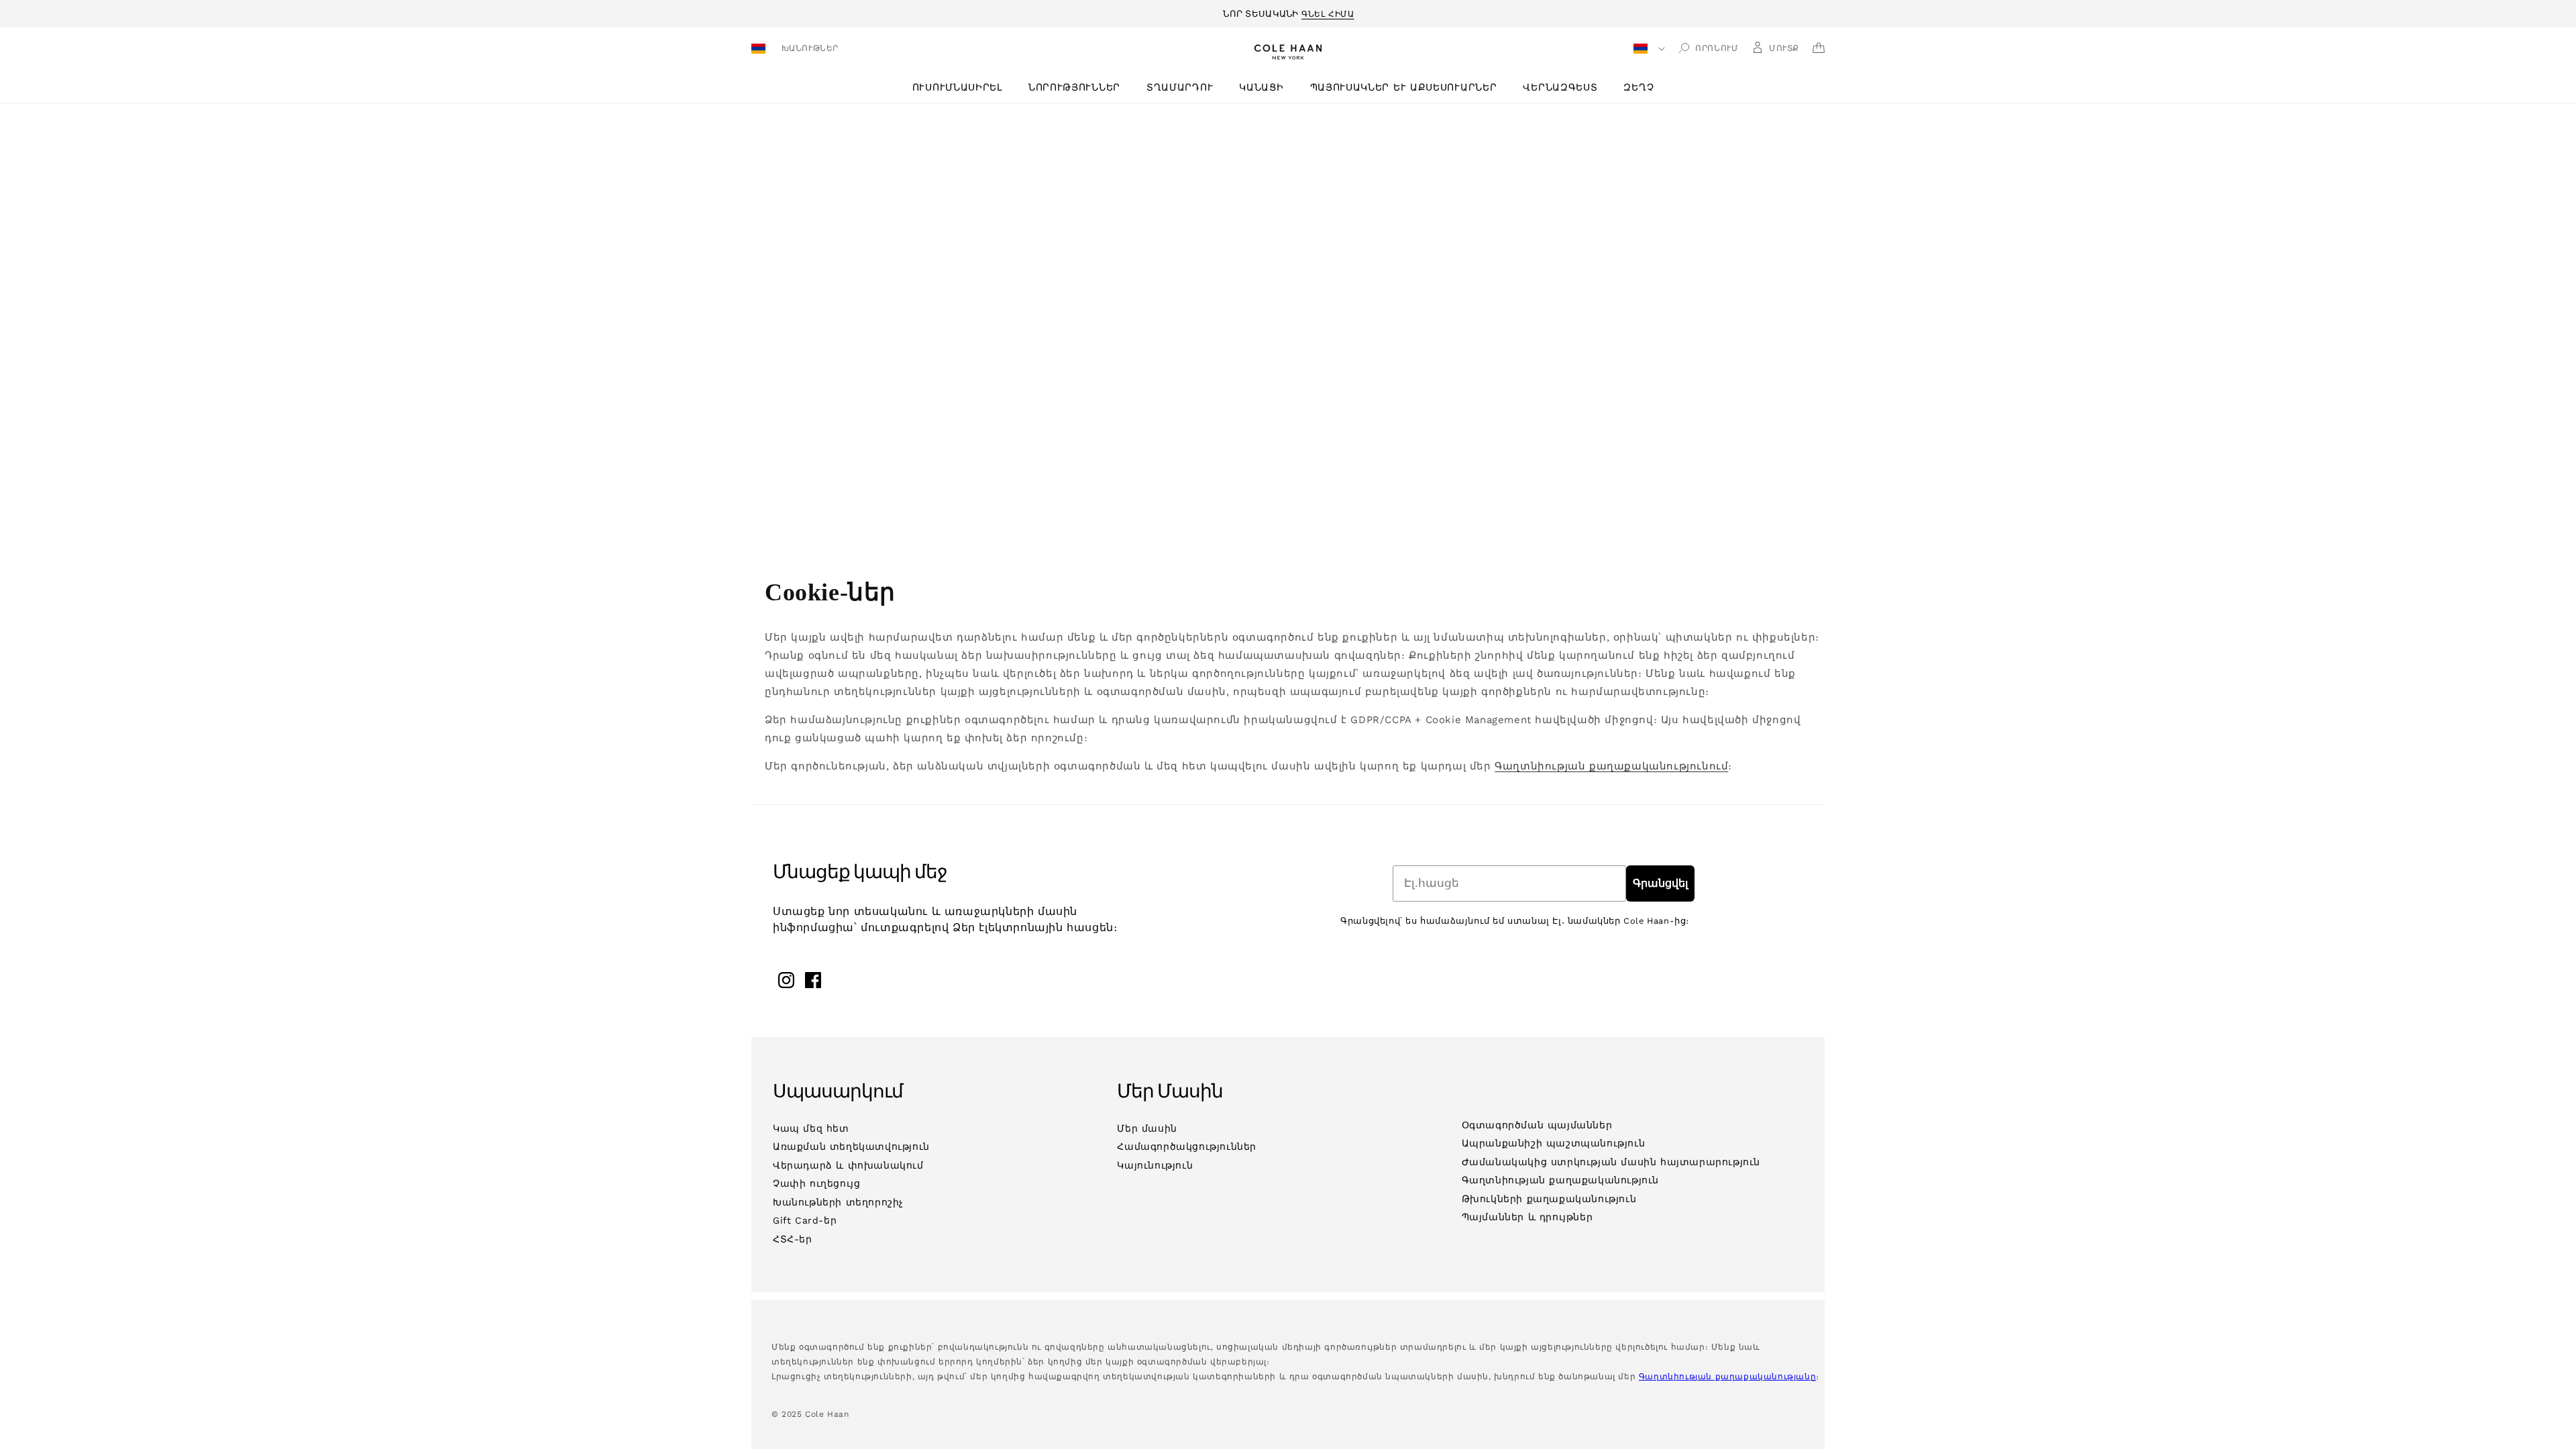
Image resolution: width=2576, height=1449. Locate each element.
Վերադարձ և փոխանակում (848, 1165)
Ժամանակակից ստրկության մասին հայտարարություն (1611, 1162)
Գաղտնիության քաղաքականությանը (1727, 1377)
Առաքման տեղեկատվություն (851, 1146)
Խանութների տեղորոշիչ (838, 1202)
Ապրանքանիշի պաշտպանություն (1554, 1143)
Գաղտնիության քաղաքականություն (1560, 1180)
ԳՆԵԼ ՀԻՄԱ (1328, 12)
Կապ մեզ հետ (811, 1128)
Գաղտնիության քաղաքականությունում (1611, 766)
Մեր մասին (1147, 1128)
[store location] (760, 50)
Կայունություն (1155, 1165)
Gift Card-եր (805, 1220)
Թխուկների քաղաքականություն (1549, 1199)
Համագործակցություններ (1187, 1146)
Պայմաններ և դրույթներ (1527, 1217)
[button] (962, 88)
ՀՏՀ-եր (793, 1239)
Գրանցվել (1660, 883)
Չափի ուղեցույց (816, 1183)
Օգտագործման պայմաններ (1537, 1125)
